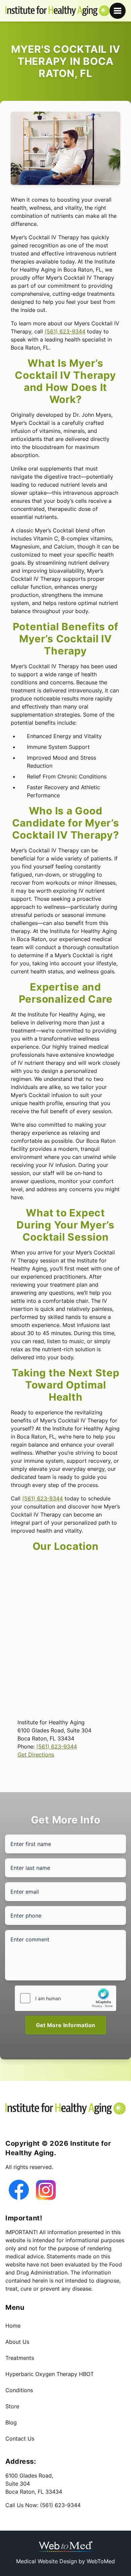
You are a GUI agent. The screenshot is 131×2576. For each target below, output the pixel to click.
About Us (17, 2342)
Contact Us (20, 2439)
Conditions (19, 2390)
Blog (11, 2422)
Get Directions (36, 1755)
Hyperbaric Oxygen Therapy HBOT (50, 2374)
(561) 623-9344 (65, 331)
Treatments (20, 2358)
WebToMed (101, 2561)
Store (12, 2406)
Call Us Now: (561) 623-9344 (43, 2505)
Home (13, 2326)
